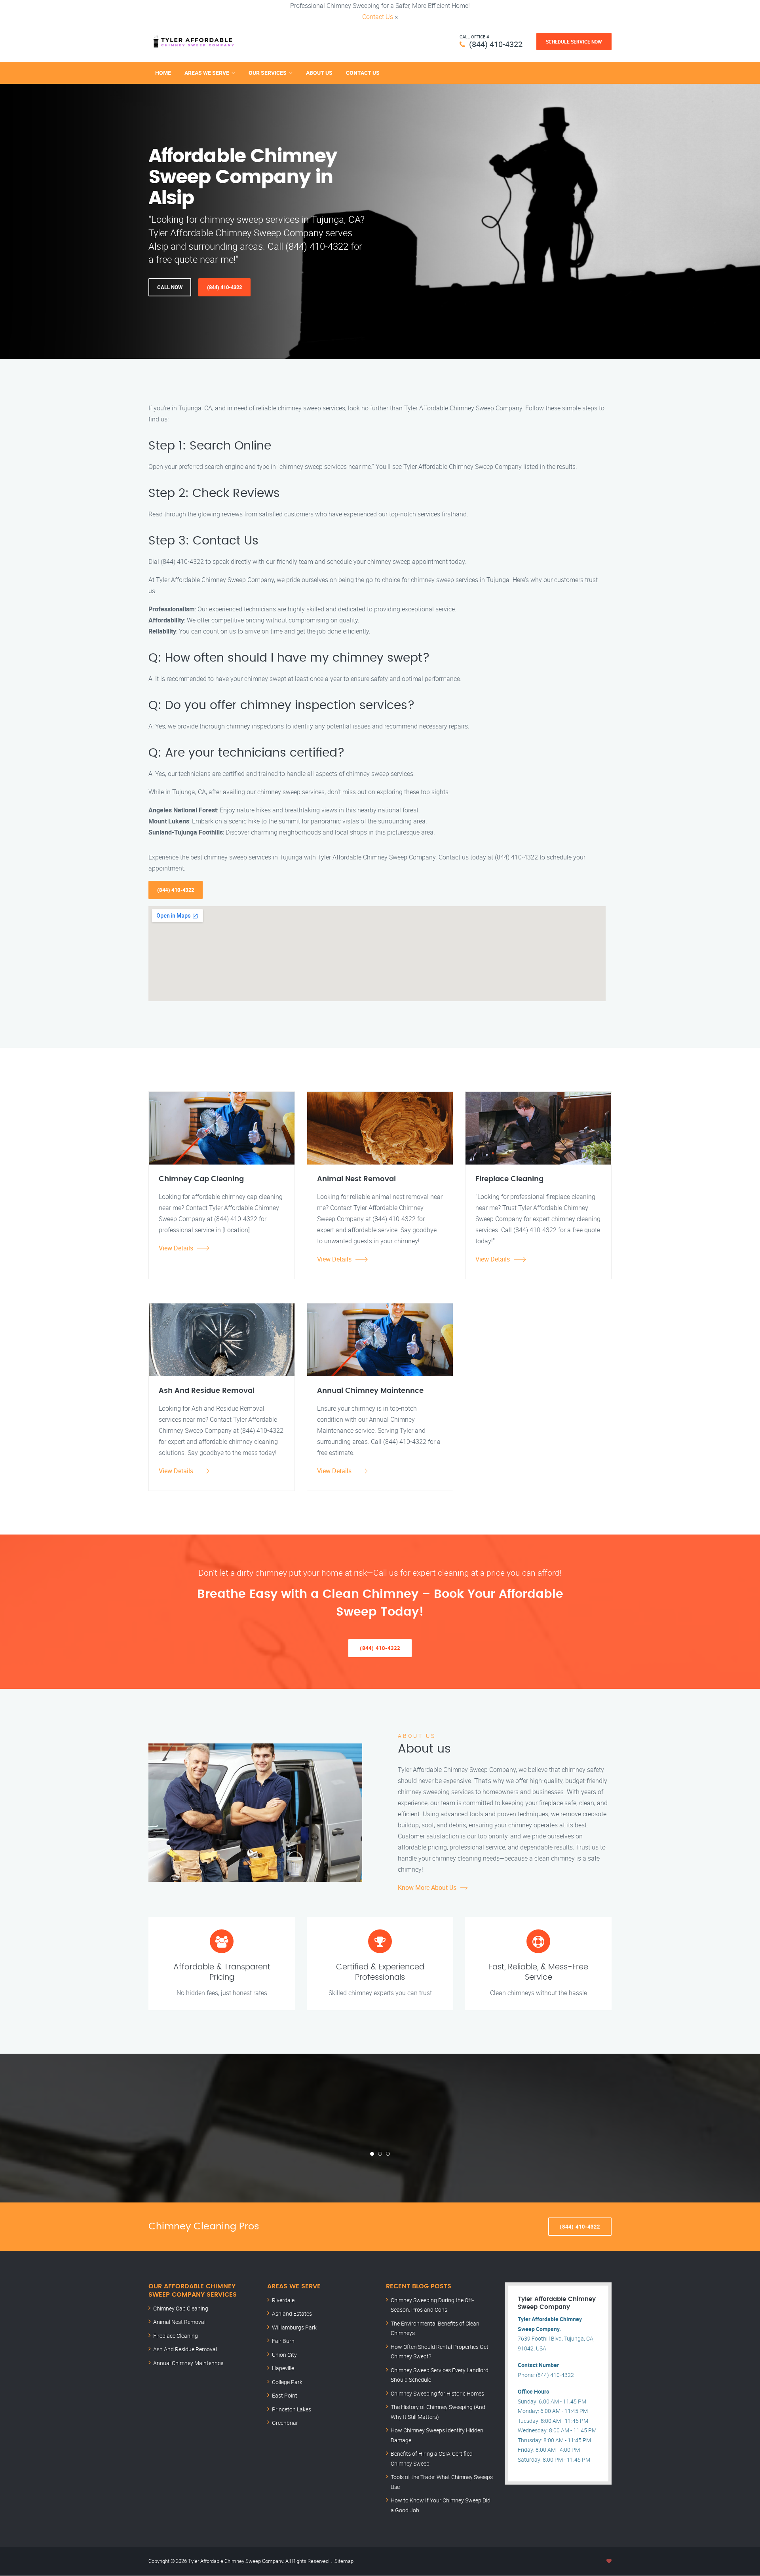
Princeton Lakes (292, 2409)
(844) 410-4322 (496, 44)
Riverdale (283, 2300)
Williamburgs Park (294, 2327)
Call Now (170, 287)
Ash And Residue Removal (185, 2349)
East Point (285, 2395)
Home (163, 73)
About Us (319, 73)
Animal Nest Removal (179, 2322)
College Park (287, 2382)
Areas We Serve (207, 73)
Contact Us (378, 17)
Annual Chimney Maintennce (188, 2363)
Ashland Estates (292, 2313)
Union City (284, 2355)
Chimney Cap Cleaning (181, 2308)
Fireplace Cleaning (176, 2336)
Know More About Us (427, 1887)
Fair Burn (283, 2341)
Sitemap (344, 2561)
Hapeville (283, 2368)
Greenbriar (285, 2423)
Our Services (268, 73)
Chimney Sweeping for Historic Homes (437, 2393)
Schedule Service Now (574, 42)
